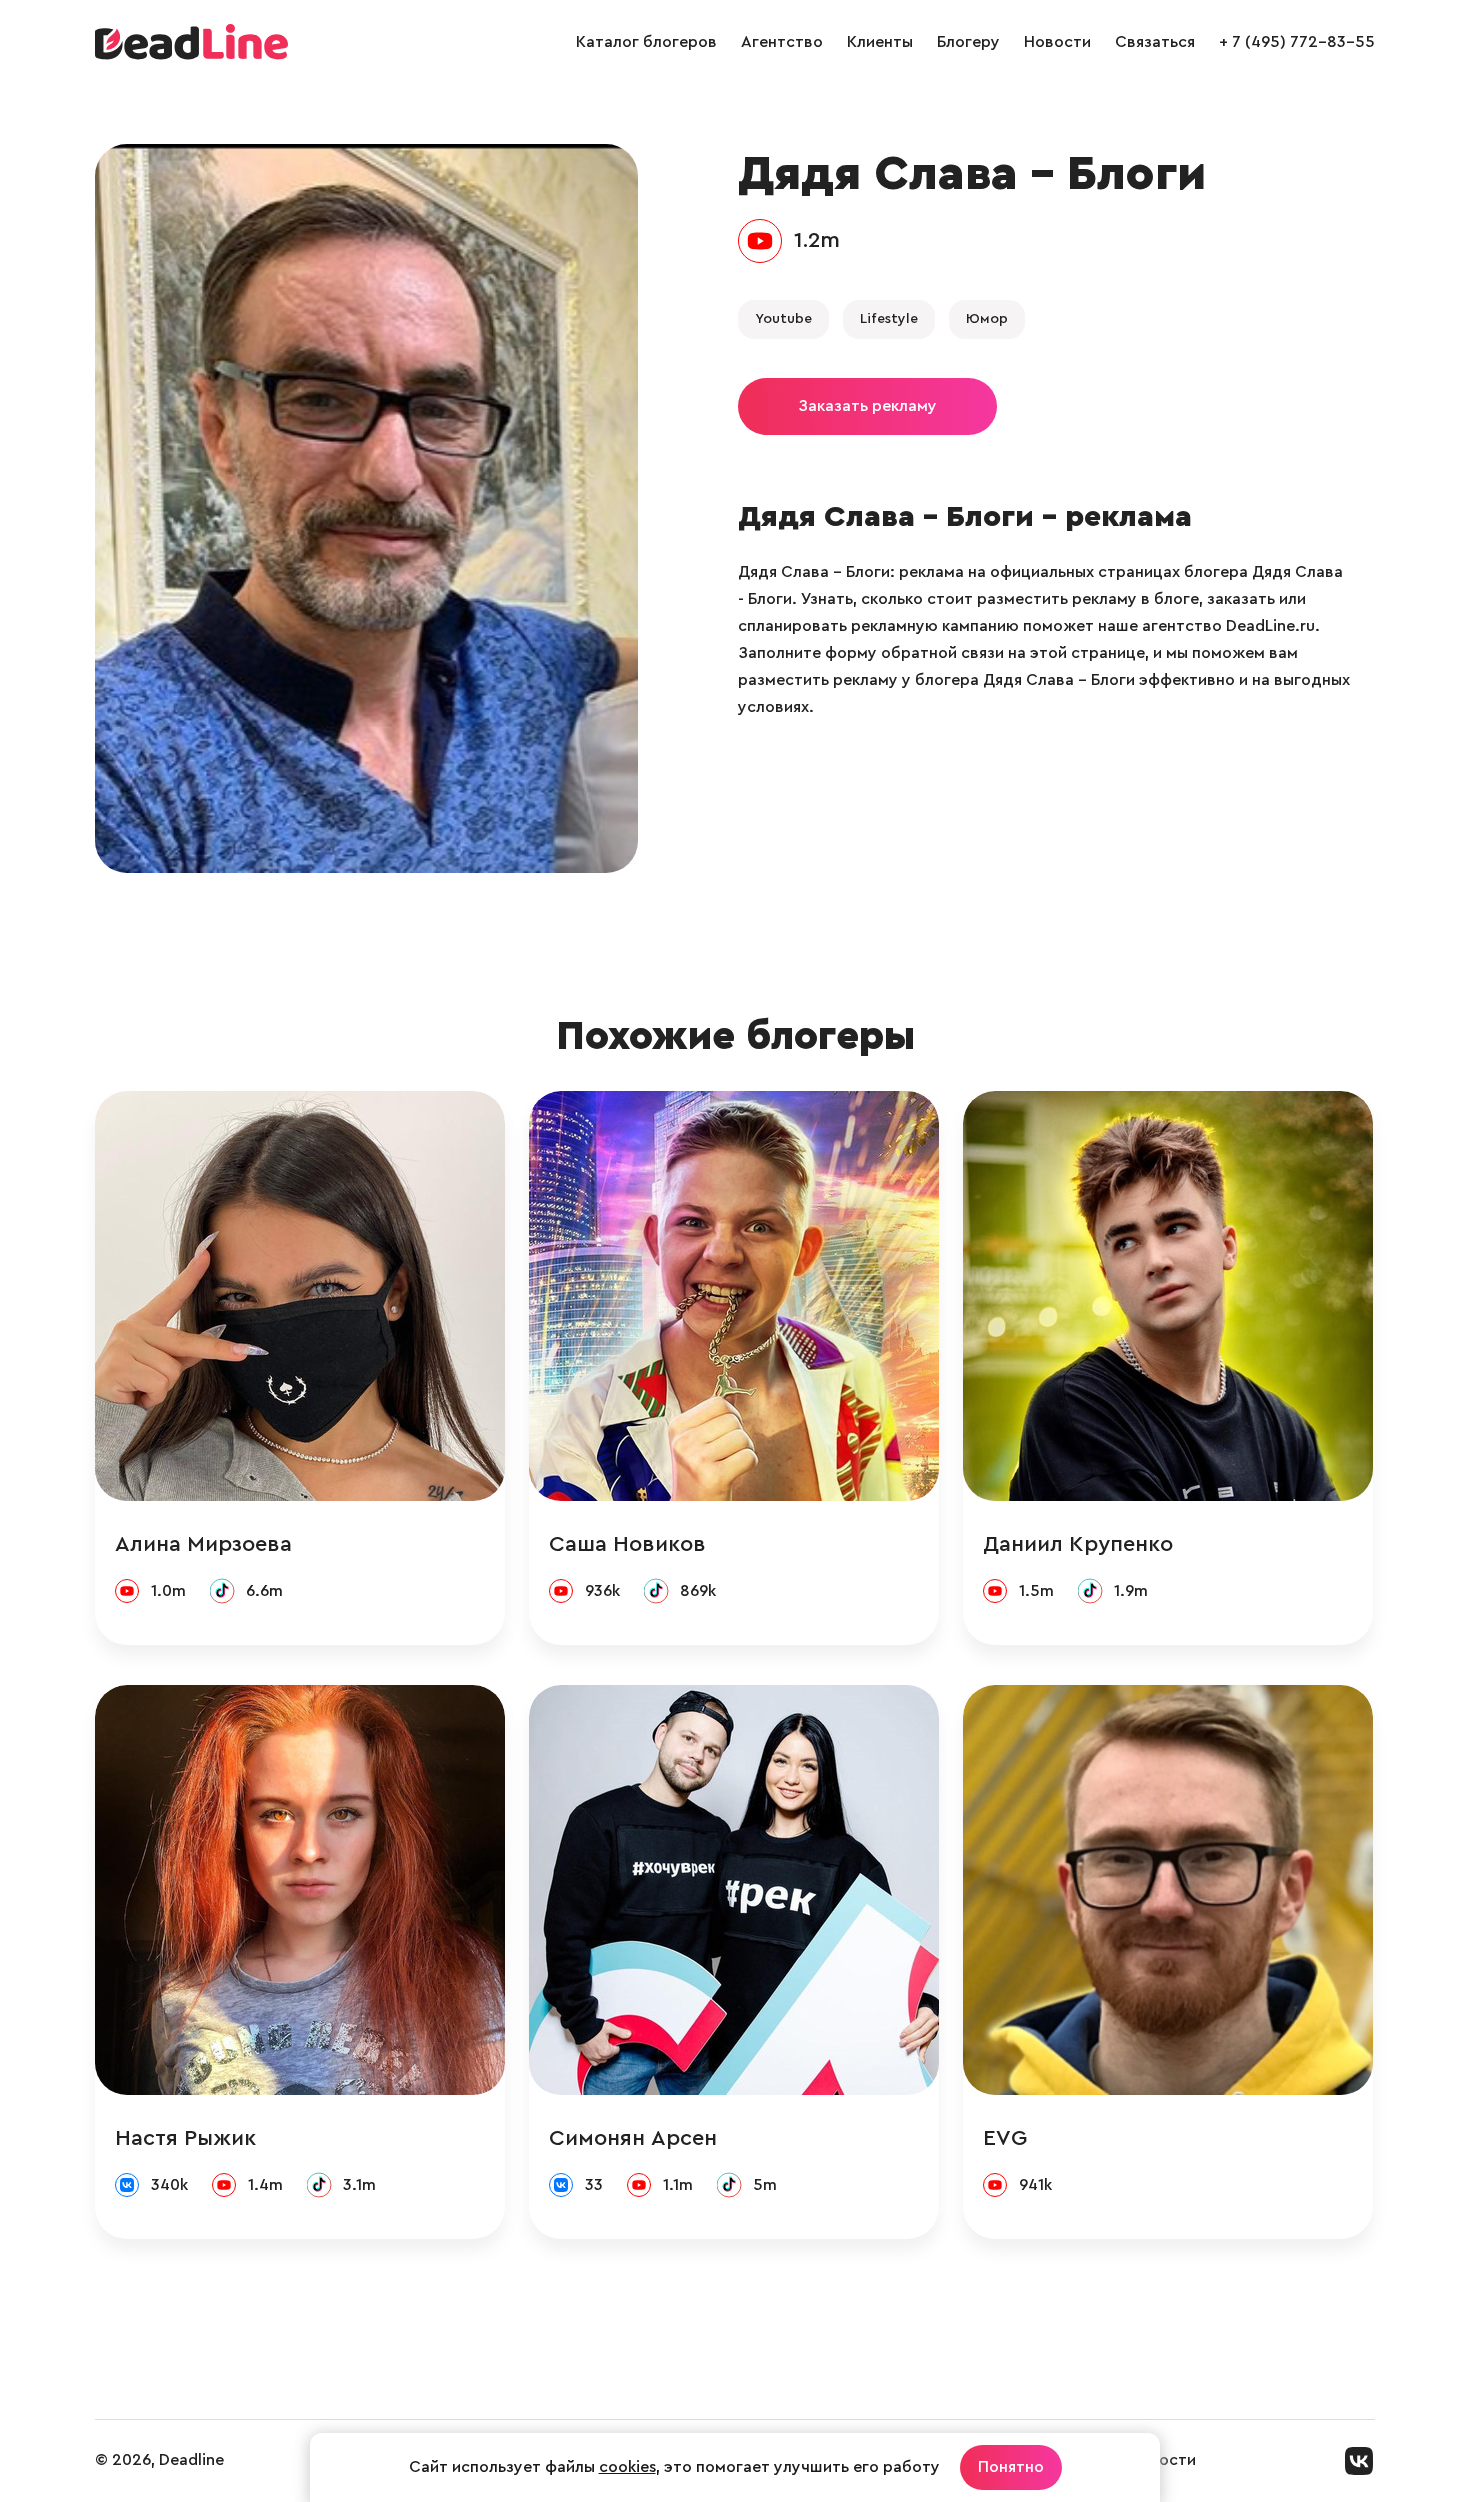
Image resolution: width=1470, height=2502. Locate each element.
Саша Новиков (627, 1544)
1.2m (817, 240)
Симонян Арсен (633, 2138)
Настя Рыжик (185, 2138)
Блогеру (968, 42)
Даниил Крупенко (1078, 1544)
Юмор (987, 319)
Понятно (1011, 2467)
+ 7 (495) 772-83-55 (1297, 42)
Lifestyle (889, 319)
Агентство (782, 42)
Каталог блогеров (646, 42)
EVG (1005, 2138)
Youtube (783, 319)
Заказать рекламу (867, 406)
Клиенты (880, 42)
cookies (627, 2467)
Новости (1057, 42)
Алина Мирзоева (203, 1544)
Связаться (1155, 42)
